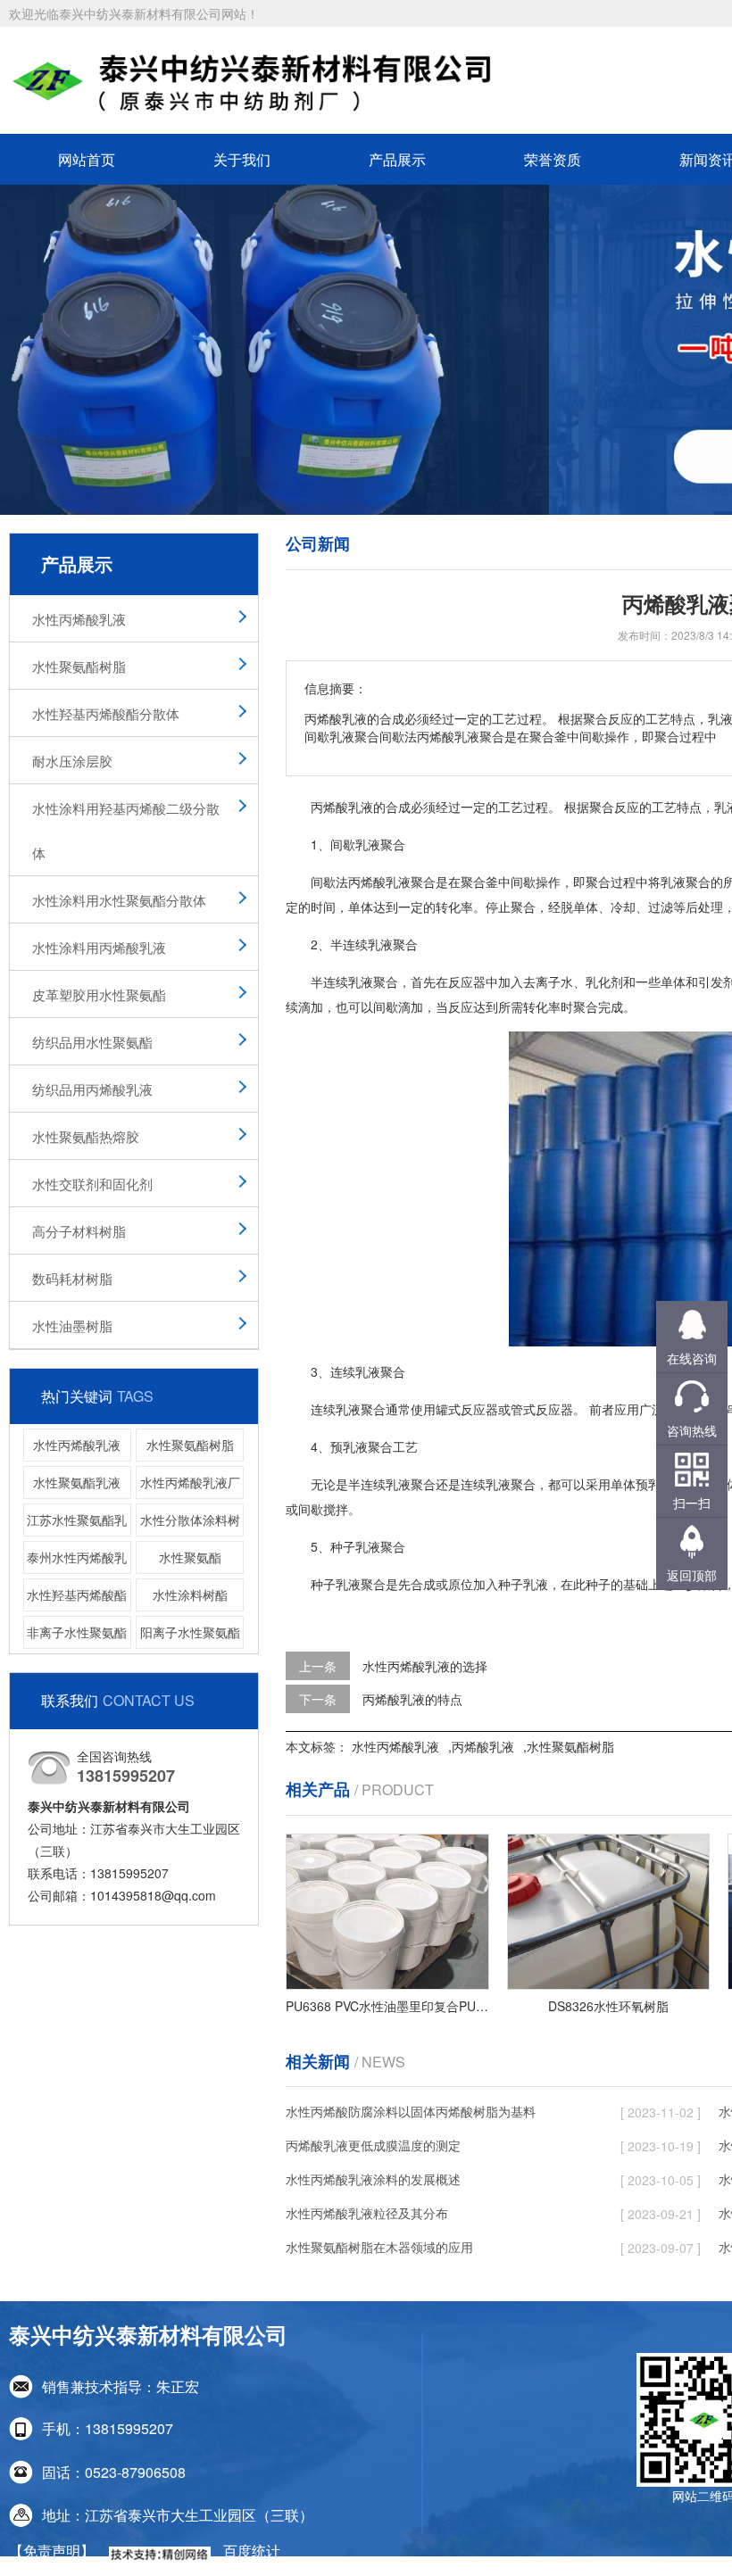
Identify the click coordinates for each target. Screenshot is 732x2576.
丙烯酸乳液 (483, 1746)
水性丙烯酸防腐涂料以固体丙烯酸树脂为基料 (411, 2111)
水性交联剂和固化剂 (92, 1184)
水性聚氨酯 (190, 1557)
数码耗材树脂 (72, 1278)
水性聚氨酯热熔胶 (86, 1136)
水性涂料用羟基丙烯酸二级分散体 (126, 830)
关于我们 (242, 159)
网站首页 (87, 159)
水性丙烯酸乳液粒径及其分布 (367, 2213)
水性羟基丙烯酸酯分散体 (106, 713)
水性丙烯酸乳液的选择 (425, 1666)
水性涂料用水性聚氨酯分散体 (119, 900)
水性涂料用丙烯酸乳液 (99, 947)
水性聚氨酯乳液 (77, 1482)
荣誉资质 (553, 159)
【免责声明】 (52, 2551)
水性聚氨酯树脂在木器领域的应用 (379, 2247)
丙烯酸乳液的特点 (412, 1699)
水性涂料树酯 (190, 1594)
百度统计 (252, 2551)
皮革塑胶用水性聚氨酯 (99, 994)
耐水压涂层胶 (72, 761)
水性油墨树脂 (72, 1325)
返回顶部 (692, 1575)
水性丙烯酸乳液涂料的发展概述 (373, 2179)
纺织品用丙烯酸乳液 (92, 1089)
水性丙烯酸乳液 (79, 619)
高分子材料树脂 (79, 1231)
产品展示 (397, 159)
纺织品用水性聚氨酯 (92, 1042)
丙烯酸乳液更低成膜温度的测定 (373, 2145)
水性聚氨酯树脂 (79, 666)
